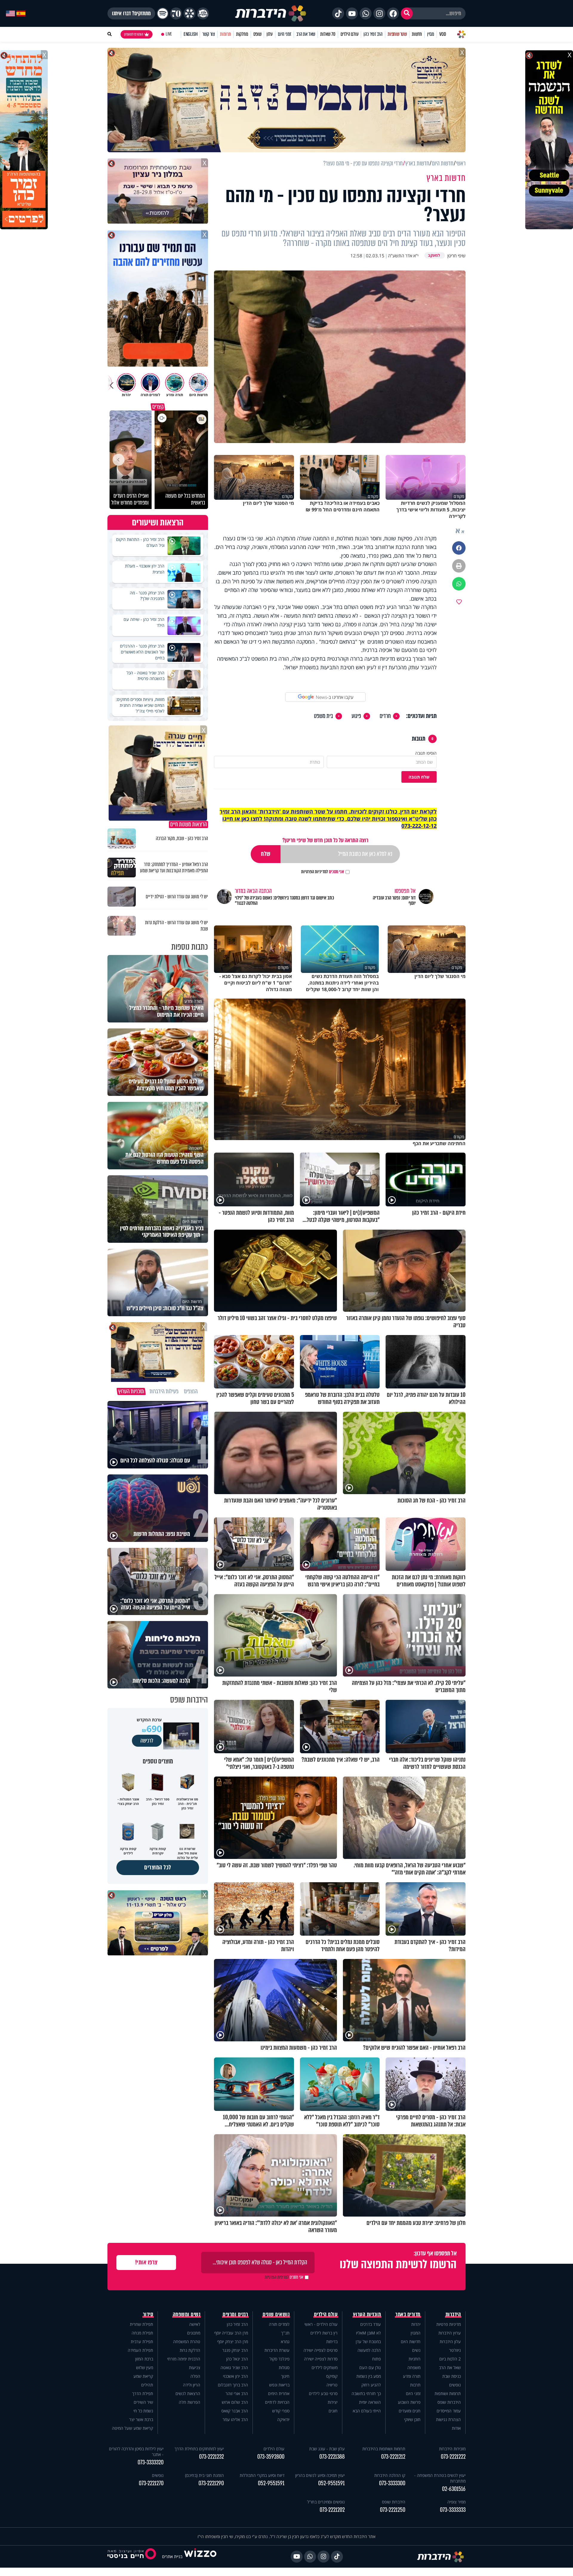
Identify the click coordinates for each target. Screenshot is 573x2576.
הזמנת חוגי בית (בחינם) (204, 2475)
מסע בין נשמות (369, 2376)
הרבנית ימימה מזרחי (184, 2359)
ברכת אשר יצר (141, 2419)
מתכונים (194, 2333)
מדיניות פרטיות (449, 2324)
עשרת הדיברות (277, 2350)
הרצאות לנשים (188, 2393)
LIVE (169, 34)
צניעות (195, 2367)
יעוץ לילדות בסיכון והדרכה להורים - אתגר (136, 2452)
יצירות (333, 2402)
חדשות (417, 34)
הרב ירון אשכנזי (235, 2376)
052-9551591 (331, 2483)
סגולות (284, 2367)
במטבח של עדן (368, 2342)
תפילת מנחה (142, 2333)
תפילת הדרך (143, 2393)
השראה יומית (370, 2402)
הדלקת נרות (190, 2350)
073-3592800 (271, 2457)
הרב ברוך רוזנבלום (233, 2385)
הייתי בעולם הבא (367, 2411)
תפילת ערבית (142, 2342)
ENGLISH (191, 34)
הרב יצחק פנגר (235, 2350)
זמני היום (285, 34)
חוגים (333, 2411)
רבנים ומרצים (235, 2314)
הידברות (453, 2314)
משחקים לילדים (325, 2367)
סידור (148, 2314)
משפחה (414, 2367)
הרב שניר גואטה (234, 2367)
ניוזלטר (455, 2350)
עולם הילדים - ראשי (321, 2324)
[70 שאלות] (176, 13)
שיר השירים (143, 2402)
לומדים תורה (279, 2324)
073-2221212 (393, 2457)
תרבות (415, 2385)
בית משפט (324, 716)
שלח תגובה (419, 777)
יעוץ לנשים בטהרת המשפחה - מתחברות (440, 2478)
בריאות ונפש (279, 2385)
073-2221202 (332, 2510)
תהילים (147, 2385)
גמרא (285, 2342)
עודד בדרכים (371, 2324)
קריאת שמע (143, 2376)
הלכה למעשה (369, 2350)
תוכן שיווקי (412, 2419)
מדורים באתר (408, 2314)
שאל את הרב (306, 34)
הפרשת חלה (190, 2402)
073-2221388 (332, 2457)
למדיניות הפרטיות (315, 872)
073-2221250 (393, 2510)
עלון (270, 34)
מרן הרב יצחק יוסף (233, 2342)
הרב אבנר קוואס (235, 2411)
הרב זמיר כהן (373, 34)
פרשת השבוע (409, 2402)
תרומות (225, 34)
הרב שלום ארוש (235, 2402)
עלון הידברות (450, 2342)
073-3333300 (392, 2483)
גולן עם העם (370, 2367)
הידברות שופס (449, 2402)
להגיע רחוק (371, 2385)
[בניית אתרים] (200, 2556)
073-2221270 (151, 2483)
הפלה (195, 2376)
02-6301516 (454, 2489)
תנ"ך (285, 2333)
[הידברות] (271, 13)
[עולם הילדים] (203, 13)
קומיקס (332, 2376)
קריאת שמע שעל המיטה (133, 2428)
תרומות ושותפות (448, 2393)
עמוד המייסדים (449, 2411)
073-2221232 (211, 2457)
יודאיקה (283, 2419)
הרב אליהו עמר (235, 2419)
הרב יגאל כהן (237, 2359)
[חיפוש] (407, 13)
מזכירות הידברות (452, 2449)
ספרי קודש (281, 2411)
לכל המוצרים (158, 1867)
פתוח (376, 2359)
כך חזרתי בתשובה (366, 2393)
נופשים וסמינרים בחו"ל (326, 2502)
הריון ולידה (192, 2385)
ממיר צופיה (456, 2502)
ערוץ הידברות (450, 2333)
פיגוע (356, 716)
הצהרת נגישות (448, 2419)
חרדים (385, 716)
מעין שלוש (145, 2367)
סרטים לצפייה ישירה (321, 2350)
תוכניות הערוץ (367, 2314)
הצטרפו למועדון (134, 34)
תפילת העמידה (140, 2350)
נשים (416, 2350)
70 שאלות (328, 34)
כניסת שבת (452, 2376)
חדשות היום (411, 2342)
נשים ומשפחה (187, 2314)
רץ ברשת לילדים (324, 2333)
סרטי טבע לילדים (323, 2393)
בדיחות (332, 2342)
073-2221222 (453, 2457)
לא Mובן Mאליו (368, 2333)
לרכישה (147, 1741)
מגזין (431, 34)
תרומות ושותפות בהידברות (384, 2449)
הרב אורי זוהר (237, 2393)
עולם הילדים (350, 34)
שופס (257, 34)
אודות (456, 2428)
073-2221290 (211, 2483)
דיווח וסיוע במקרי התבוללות (262, 2475)
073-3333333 (453, 2510)
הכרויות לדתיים (277, 2402)
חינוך (285, 2376)
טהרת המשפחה (187, 2342)
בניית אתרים (172, 2556)
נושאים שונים (276, 2314)
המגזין (416, 2333)
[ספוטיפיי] (163, 13)
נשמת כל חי (143, 2411)
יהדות (416, 2324)
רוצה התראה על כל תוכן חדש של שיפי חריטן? (325, 840)
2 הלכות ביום (450, 2359)
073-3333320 (151, 2462)
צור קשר (209, 34)
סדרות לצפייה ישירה (321, 2359)
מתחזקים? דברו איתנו (131, 13)
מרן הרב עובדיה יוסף (231, 2333)
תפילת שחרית (141, 2324)
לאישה (195, 2324)
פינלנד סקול (279, 2359)
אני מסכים (323, 872)
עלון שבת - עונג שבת (327, 2449)
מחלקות (242, 34)
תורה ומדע (412, 2376)
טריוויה (332, 2385)
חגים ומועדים (410, 2411)
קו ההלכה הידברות (390, 2475)
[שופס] (190, 13)
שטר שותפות (397, 34)
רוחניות (415, 2359)
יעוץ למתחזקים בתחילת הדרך (199, 2449)
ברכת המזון (144, 2359)
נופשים (455, 2385)
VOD (443, 34)
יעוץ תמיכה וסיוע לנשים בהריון (320, 2475)
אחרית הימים (279, 2393)
